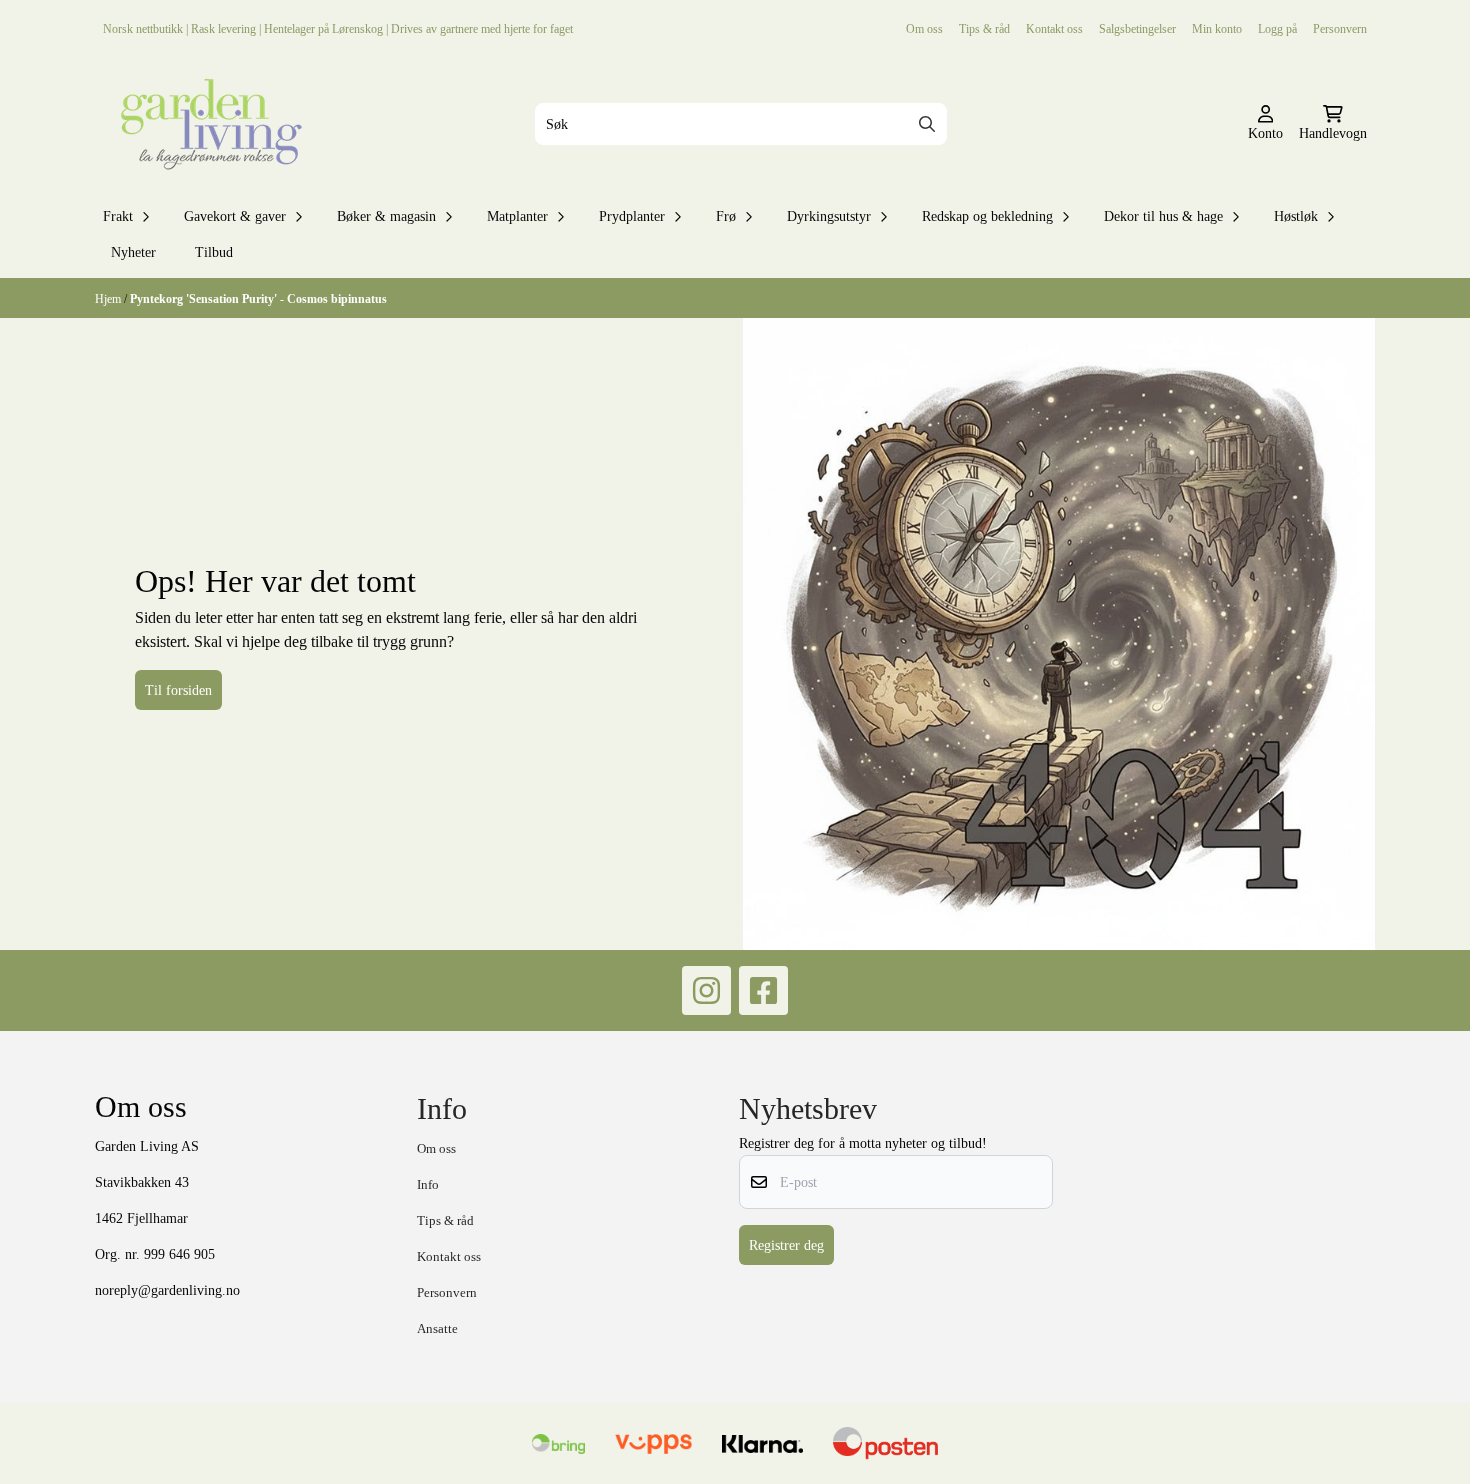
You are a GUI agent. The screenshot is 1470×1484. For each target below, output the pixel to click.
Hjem (109, 298)
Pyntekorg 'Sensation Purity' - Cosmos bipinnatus (258, 298)
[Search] (927, 124)
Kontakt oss (1054, 28)
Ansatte (437, 1328)
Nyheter (133, 252)
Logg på (1277, 28)
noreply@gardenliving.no (167, 1290)
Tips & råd (984, 28)
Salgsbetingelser (1137, 28)
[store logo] (207, 124)
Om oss (924, 28)
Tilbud (214, 252)
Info (428, 1184)
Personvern (1340, 28)
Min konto (1217, 28)
